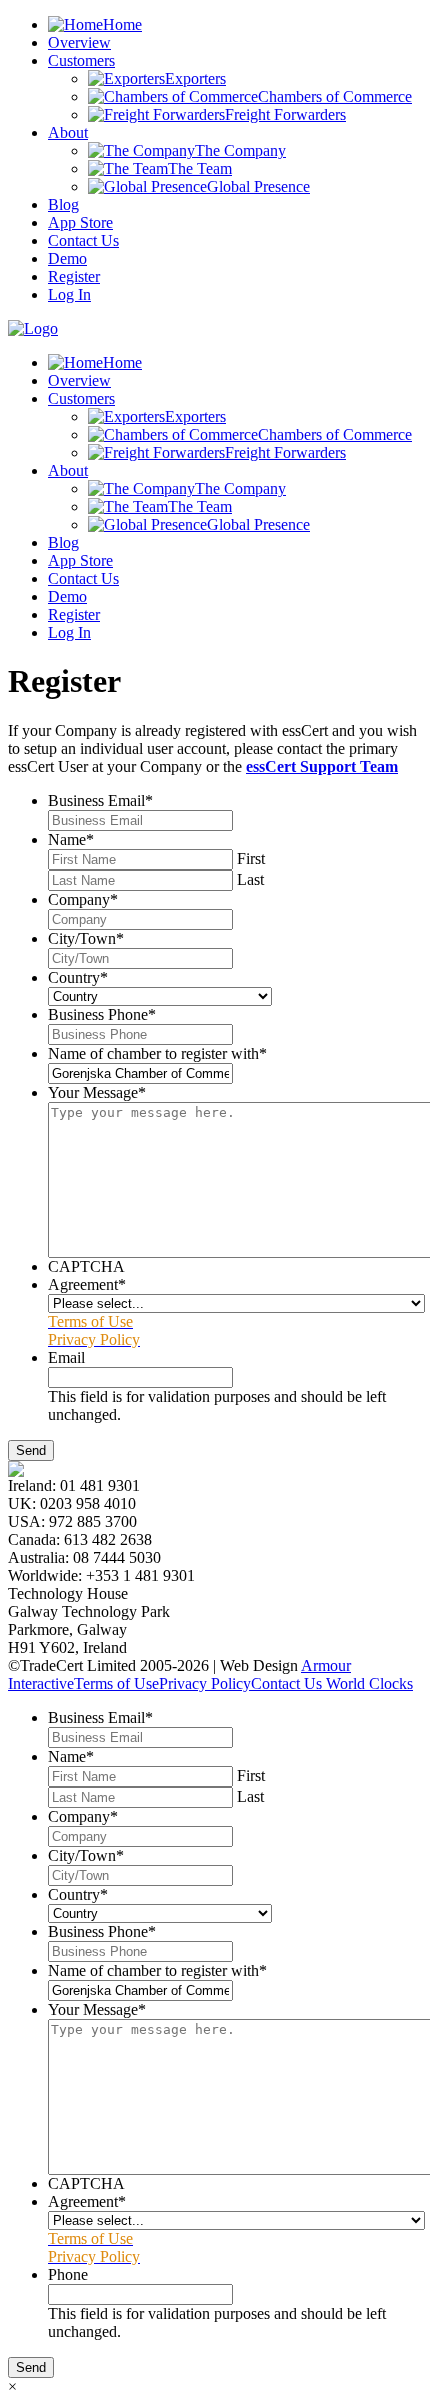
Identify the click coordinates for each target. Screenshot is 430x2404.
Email (66, 1357)
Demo (67, 258)
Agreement (87, 1284)
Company (83, 899)
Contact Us (83, 240)
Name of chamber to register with (157, 1053)
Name (71, 839)
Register (74, 276)
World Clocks (367, 1683)
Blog (63, 204)
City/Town (86, 938)
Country (78, 977)
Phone (68, 2274)
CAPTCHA (86, 1266)
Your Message (97, 1092)
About (68, 132)
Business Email (100, 800)
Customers (81, 60)
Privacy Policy (205, 1683)
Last (250, 879)
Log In (69, 294)
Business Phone (102, 1014)
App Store (80, 222)
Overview (79, 42)
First (251, 858)
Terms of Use (116, 1683)
